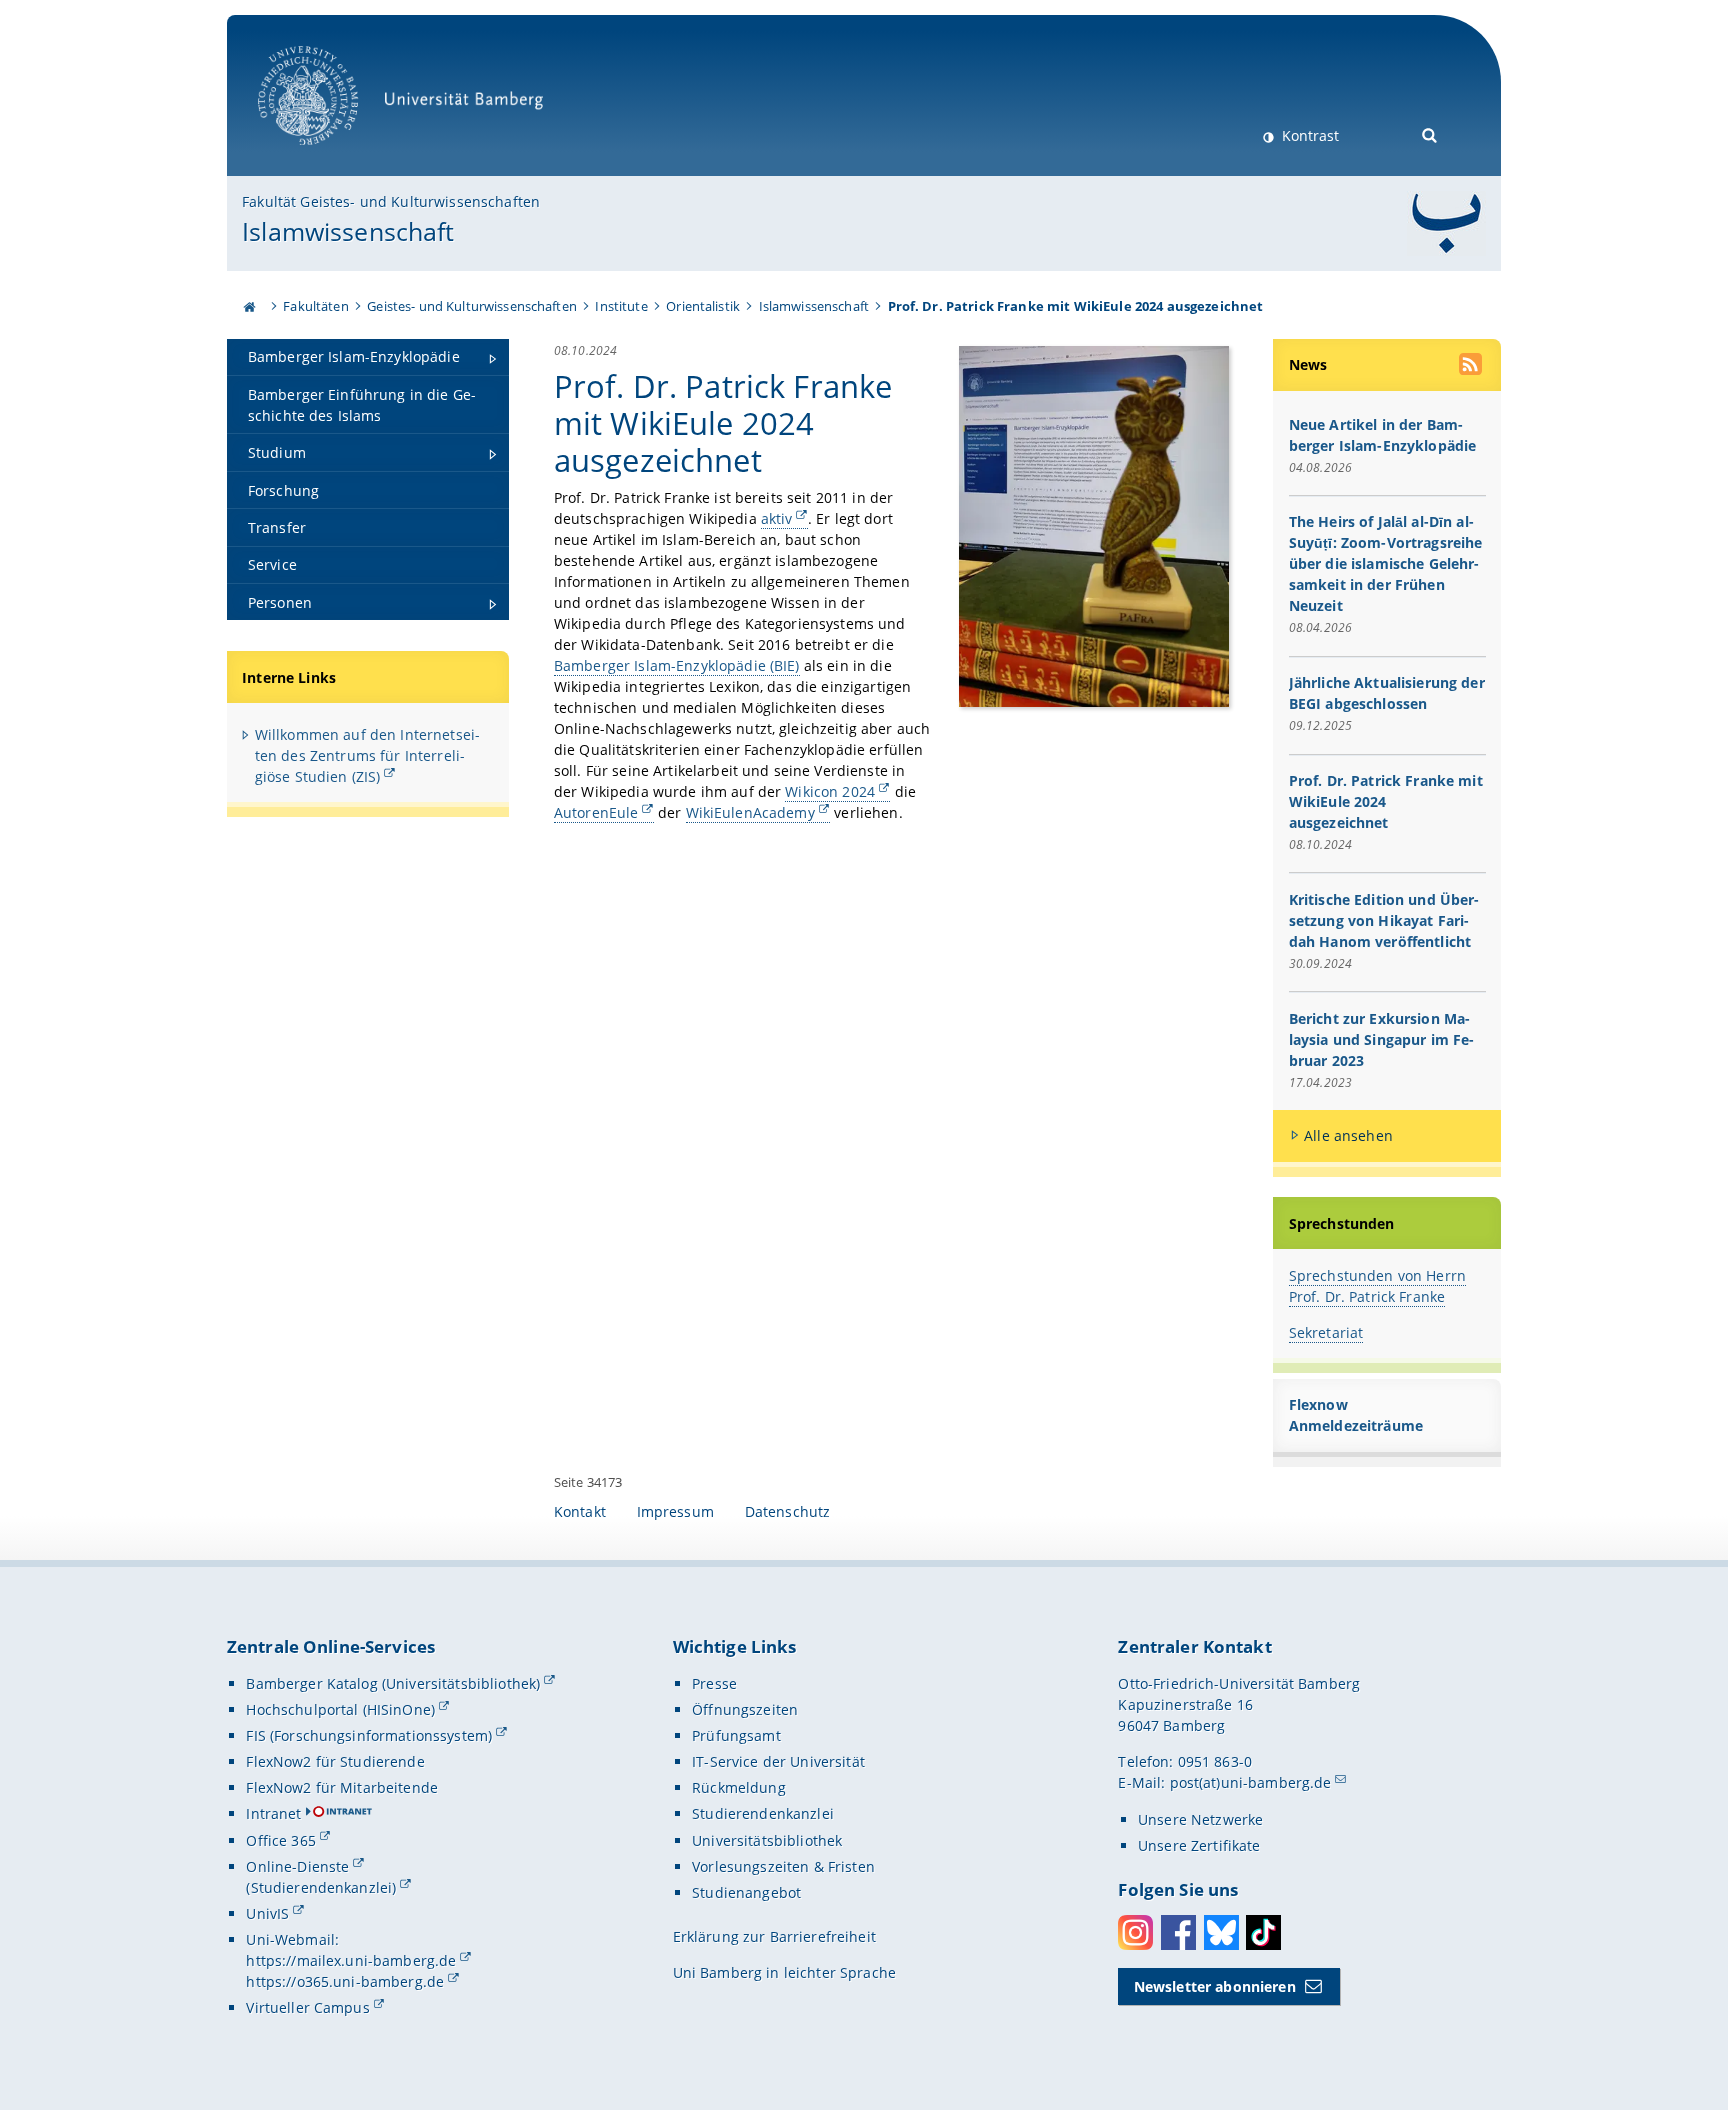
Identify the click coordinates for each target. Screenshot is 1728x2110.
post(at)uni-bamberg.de (1251, 1782)
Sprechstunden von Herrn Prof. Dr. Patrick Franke (1377, 1286)
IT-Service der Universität (778, 1761)
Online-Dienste (297, 1866)
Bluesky (1221, 1932)
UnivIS (267, 1913)
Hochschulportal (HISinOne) (340, 1709)
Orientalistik (703, 306)
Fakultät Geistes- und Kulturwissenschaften (391, 201)
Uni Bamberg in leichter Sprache (784, 1972)
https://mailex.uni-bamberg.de (351, 1960)
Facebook (1178, 1932)
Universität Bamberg (328, 155)
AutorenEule (596, 812)
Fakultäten (315, 306)
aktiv (777, 518)
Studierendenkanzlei (763, 1813)
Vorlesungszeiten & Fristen (783, 1866)
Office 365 (280, 1840)
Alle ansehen (1348, 1135)
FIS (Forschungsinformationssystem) (369, 1735)
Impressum (675, 1511)
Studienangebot (746, 1892)
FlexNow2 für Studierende (335, 1761)
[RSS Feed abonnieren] (1472, 367)
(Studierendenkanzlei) (321, 1887)
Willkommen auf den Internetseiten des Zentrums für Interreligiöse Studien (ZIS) (367, 755)
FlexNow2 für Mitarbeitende (342, 1787)
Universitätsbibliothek (767, 1840)
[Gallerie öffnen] (1094, 525)
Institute (621, 306)
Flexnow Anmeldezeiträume (1356, 1415)
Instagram (1135, 1932)
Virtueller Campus (307, 2007)
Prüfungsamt (736, 1735)
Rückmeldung (739, 1787)
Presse (714, 1683)
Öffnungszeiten (745, 1709)
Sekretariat (1326, 1332)
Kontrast (1308, 135)
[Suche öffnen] (1430, 133)
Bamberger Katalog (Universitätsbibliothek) (393, 1683)
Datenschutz (788, 1511)
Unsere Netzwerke (1200, 1819)
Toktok (1263, 1932)
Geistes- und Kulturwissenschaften (472, 306)
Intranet (273, 1813)
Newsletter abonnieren (1215, 1986)
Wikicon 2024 (830, 791)
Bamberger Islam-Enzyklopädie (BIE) (677, 665)
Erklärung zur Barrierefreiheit (774, 1936)
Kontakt (580, 1511)
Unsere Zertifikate (1199, 1845)
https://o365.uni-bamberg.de (345, 1981)
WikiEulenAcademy (750, 812)
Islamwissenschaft (348, 231)
